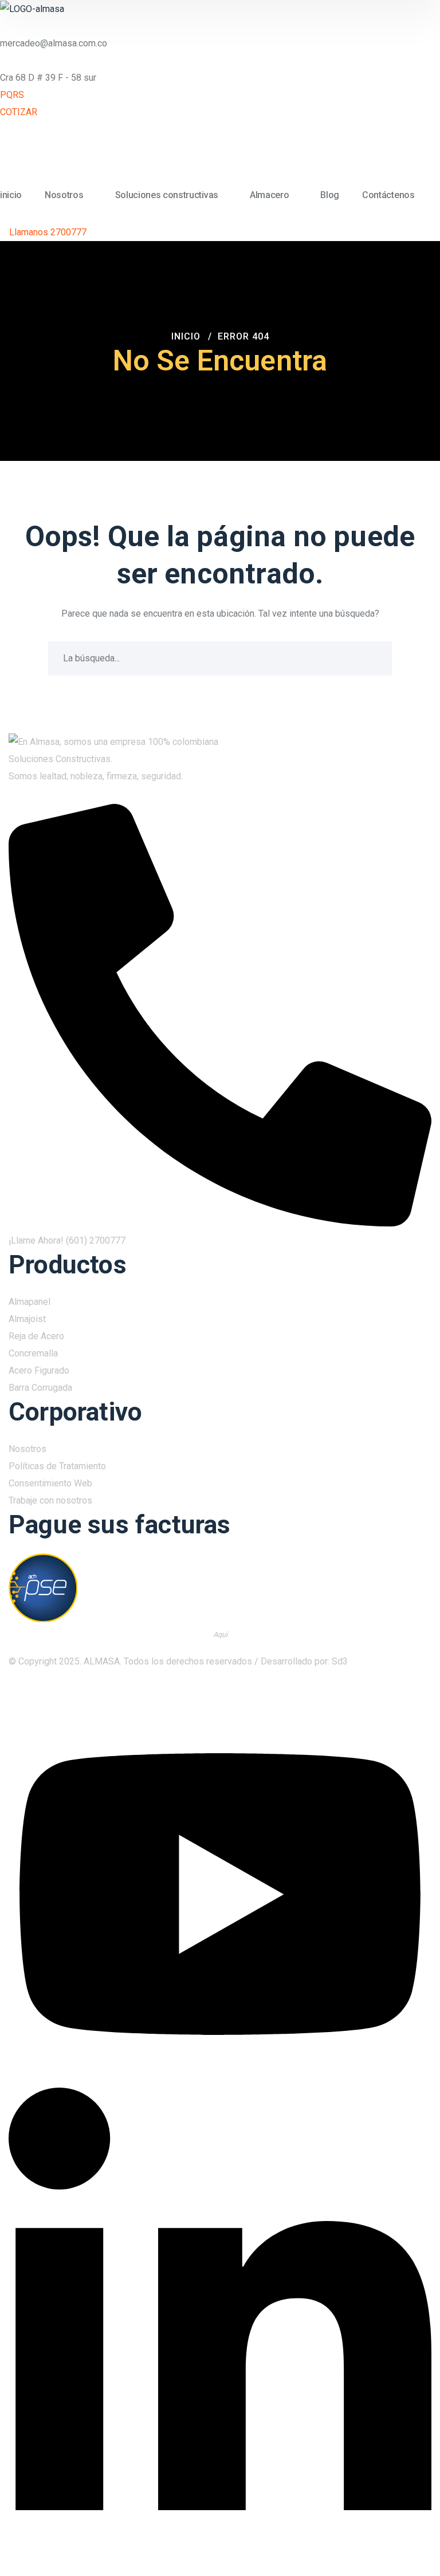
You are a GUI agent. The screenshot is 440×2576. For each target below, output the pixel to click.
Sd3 (340, 1661)
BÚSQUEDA (375, 658)
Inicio (186, 336)
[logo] (32, 8)
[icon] (420, 1697)
